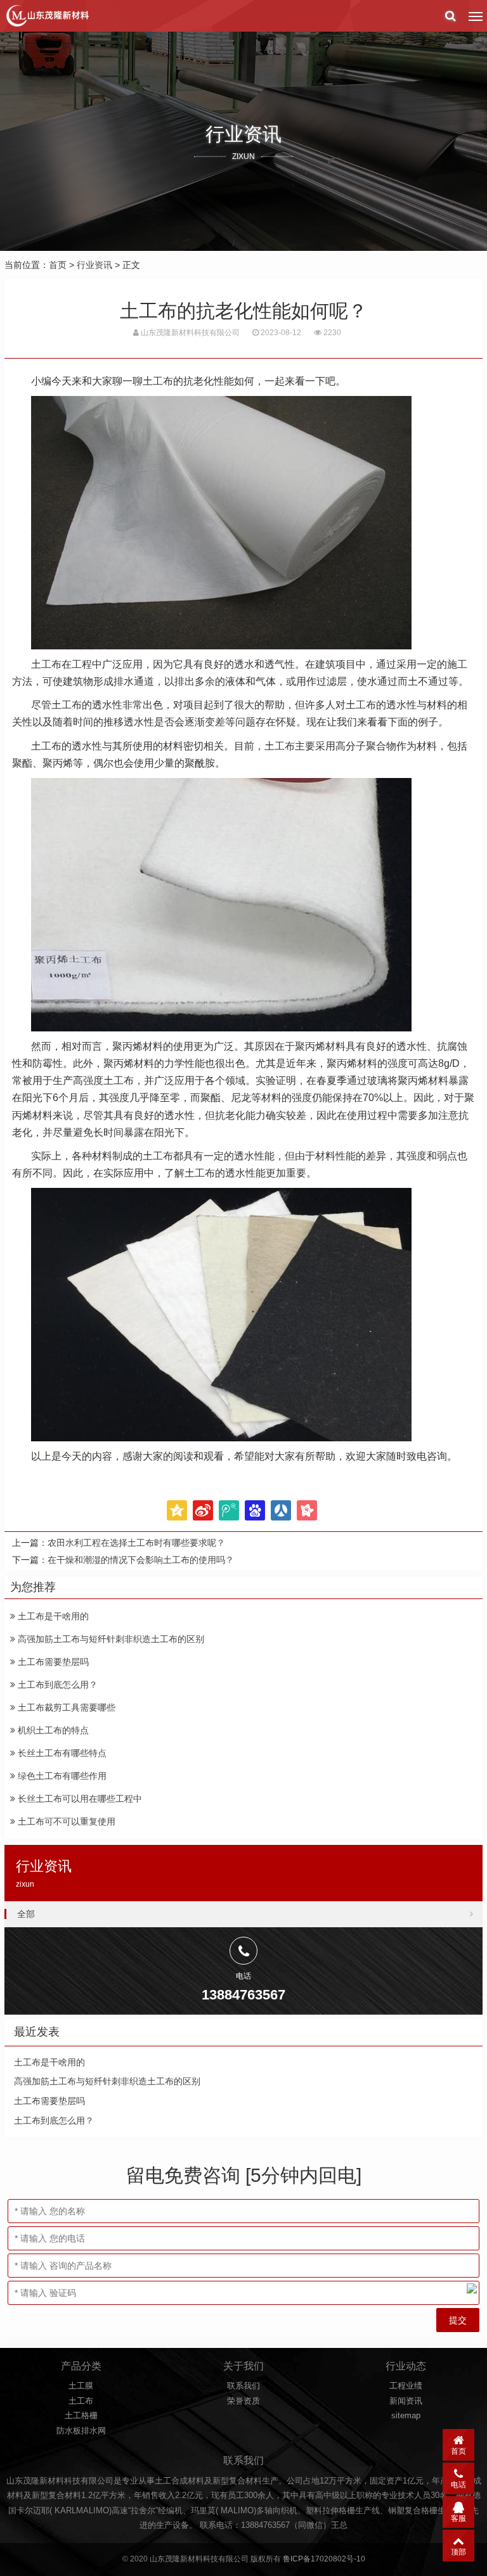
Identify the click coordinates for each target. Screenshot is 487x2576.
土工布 (81, 2401)
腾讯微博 (229, 1510)
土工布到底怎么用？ (56, 1685)
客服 (458, 2518)
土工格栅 (81, 2415)
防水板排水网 (81, 2431)
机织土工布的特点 (52, 1730)
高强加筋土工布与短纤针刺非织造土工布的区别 (110, 1639)
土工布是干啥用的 (52, 1616)
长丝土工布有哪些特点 (61, 1753)
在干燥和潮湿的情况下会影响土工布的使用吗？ (141, 1560)
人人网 (281, 1510)
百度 (255, 1510)
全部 (26, 1914)
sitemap (406, 2415)
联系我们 (243, 2386)
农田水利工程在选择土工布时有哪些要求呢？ (136, 1543)
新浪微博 (203, 1510)
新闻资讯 (406, 2401)
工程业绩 (406, 2386)
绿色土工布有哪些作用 (61, 1776)
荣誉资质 (243, 2401)
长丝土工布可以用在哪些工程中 (79, 1799)
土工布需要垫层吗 (52, 1662)
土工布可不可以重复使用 (65, 1821)
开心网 (307, 1510)
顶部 (458, 2552)
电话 (458, 2485)
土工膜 (81, 2386)
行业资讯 (94, 265)
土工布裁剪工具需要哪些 (65, 1707)
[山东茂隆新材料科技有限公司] (47, 16)
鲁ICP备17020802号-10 (324, 2559)
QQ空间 (177, 1510)
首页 (58, 265)
